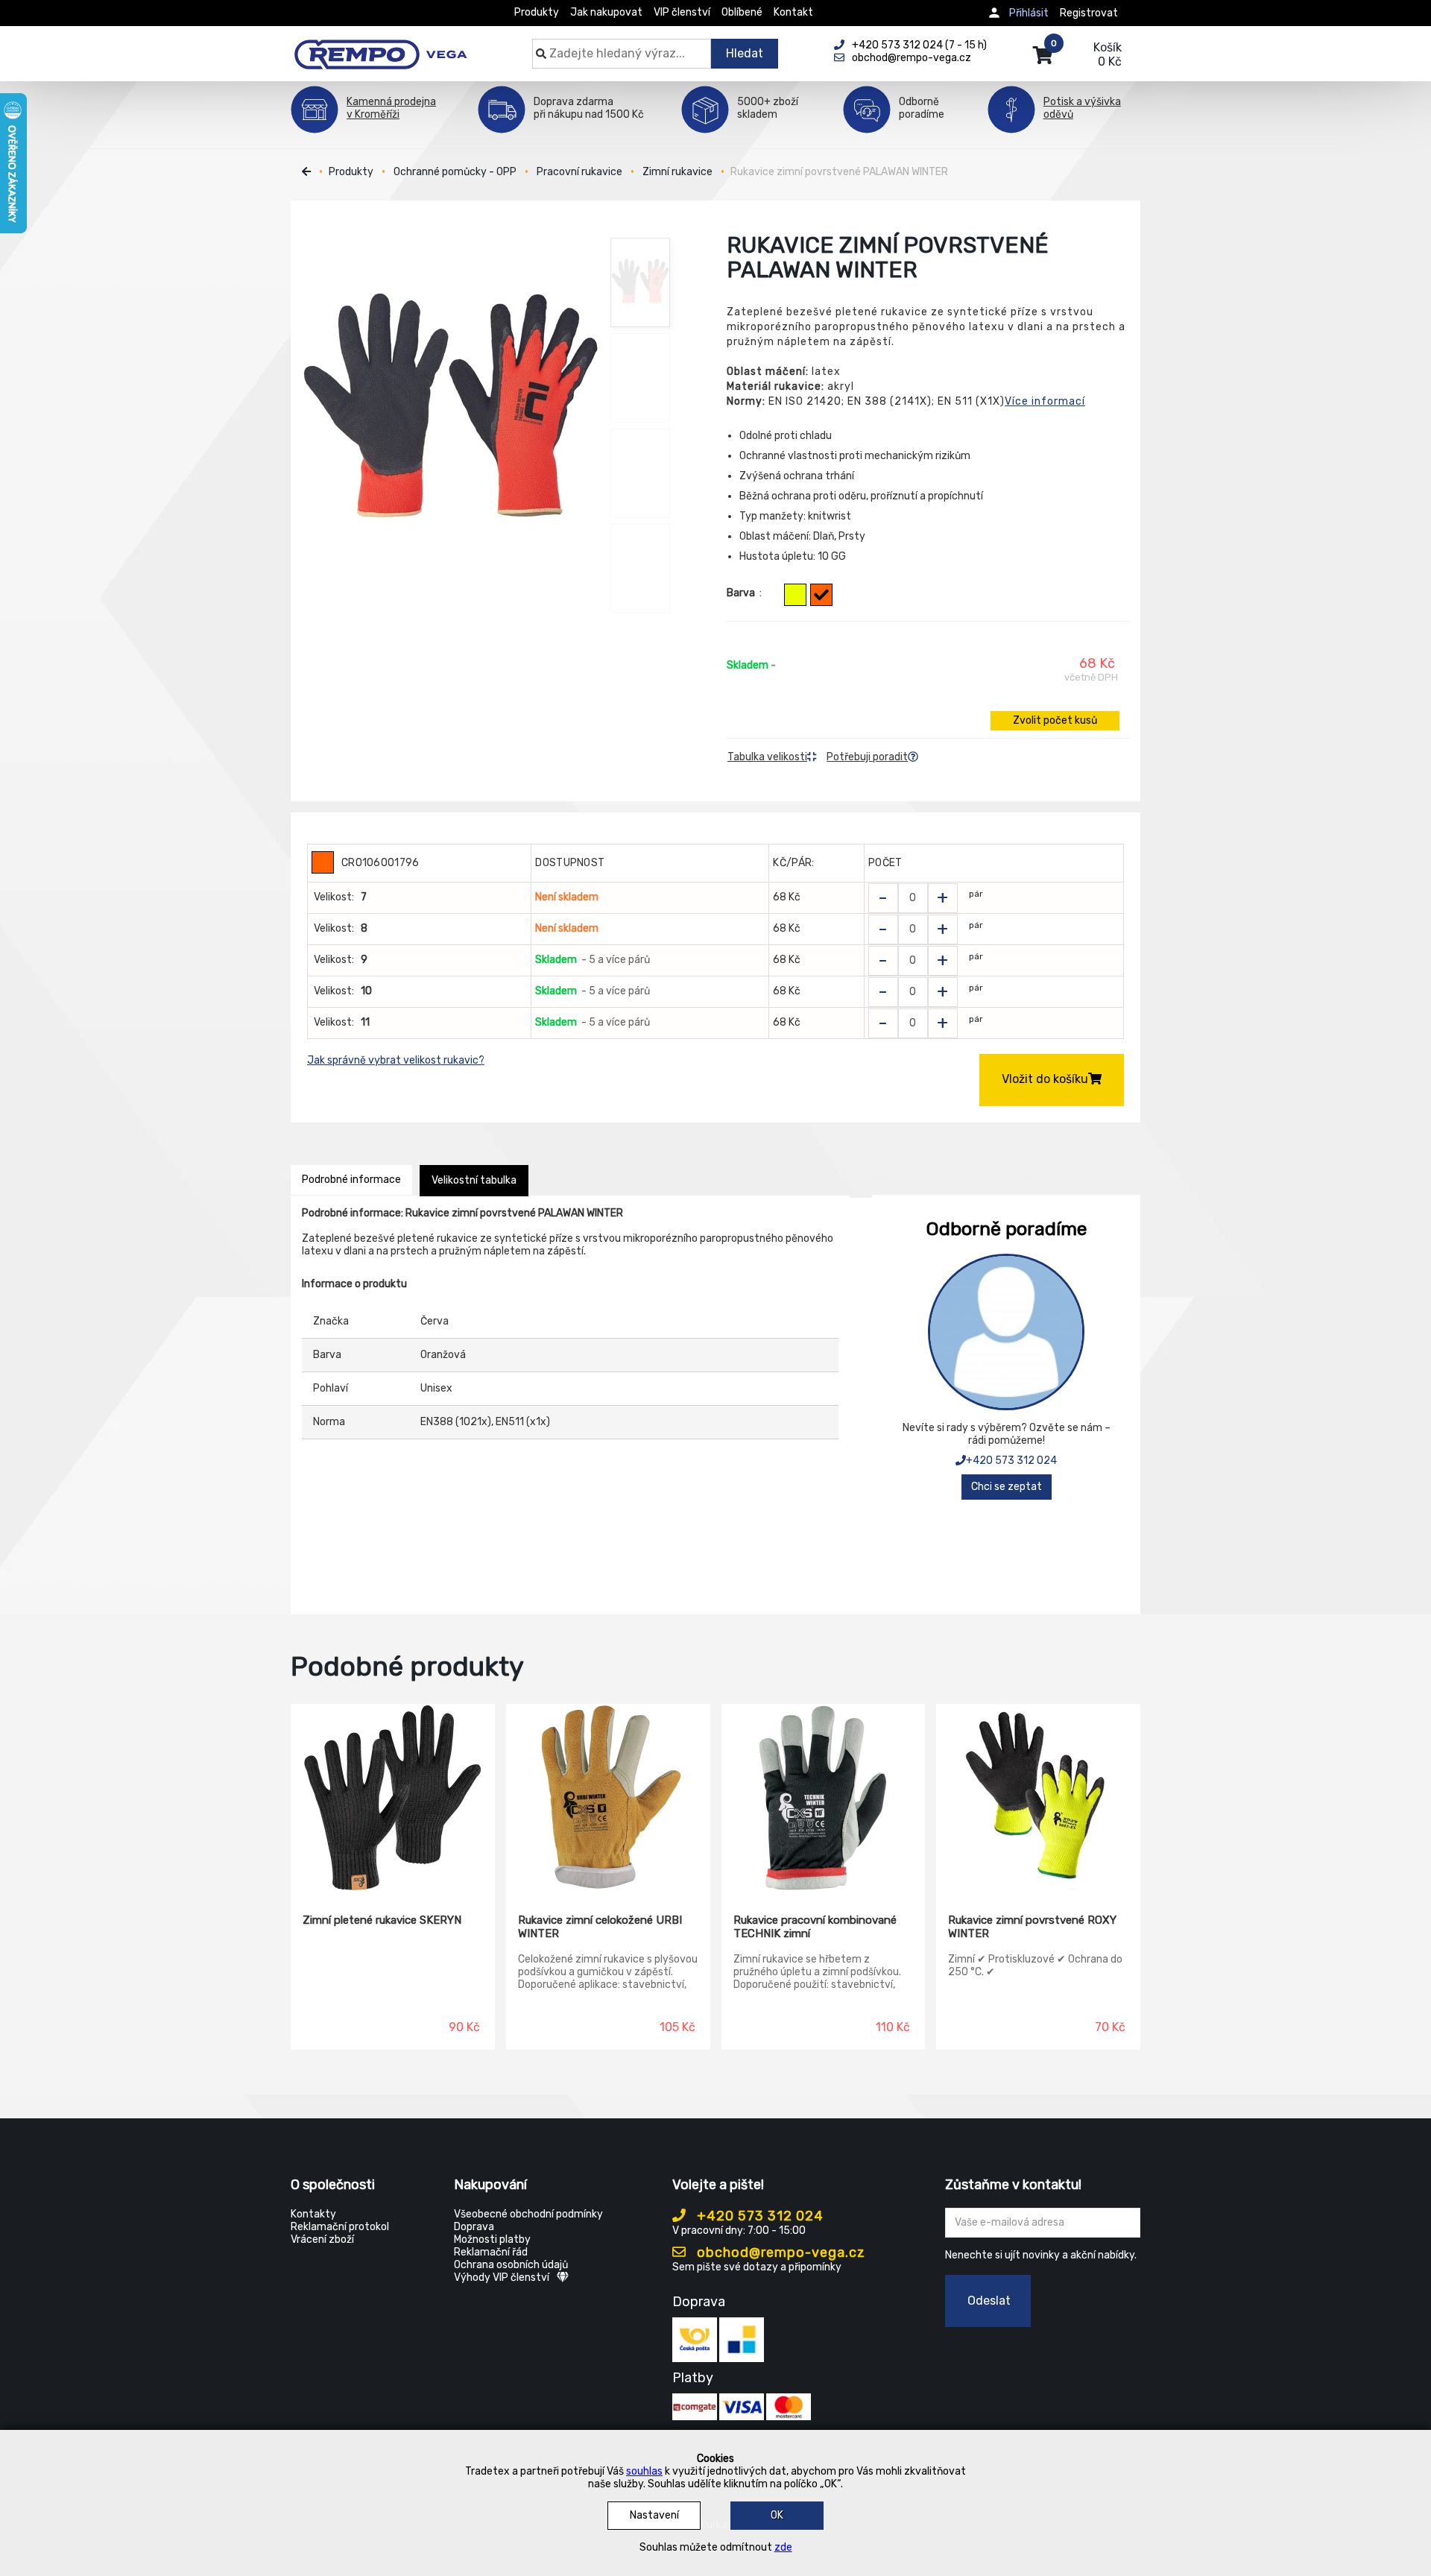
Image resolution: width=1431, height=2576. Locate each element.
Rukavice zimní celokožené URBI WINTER (600, 1927)
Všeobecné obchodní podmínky (528, 2214)
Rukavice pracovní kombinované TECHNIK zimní (815, 1927)
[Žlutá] (795, 595)
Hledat (745, 53)
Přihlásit (1029, 13)
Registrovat (1089, 13)
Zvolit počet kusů (1055, 720)
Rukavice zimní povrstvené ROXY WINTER (1032, 1927)
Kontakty (313, 2214)
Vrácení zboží (322, 2239)
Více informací (1045, 401)
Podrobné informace (351, 1180)
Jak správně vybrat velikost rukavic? (396, 1060)
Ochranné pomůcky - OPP (455, 172)
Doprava (474, 2227)
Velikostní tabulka (474, 1180)
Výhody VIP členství (502, 2277)
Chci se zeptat (1007, 1487)
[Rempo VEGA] (380, 46)
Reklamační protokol (340, 2227)
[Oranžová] (821, 595)
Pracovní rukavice (579, 172)
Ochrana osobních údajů (511, 2265)
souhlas (644, 2471)
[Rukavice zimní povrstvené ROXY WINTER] (1038, 1798)
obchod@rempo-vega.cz (779, 2253)
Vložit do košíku (1045, 1079)
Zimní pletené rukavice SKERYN (382, 1920)
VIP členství (682, 12)
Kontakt (793, 12)
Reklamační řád (491, 2252)
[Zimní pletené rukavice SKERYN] (393, 1798)
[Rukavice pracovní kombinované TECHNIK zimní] (824, 1798)
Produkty (537, 12)
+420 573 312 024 (1011, 1461)
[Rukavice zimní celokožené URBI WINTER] (608, 1798)
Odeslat (989, 2301)
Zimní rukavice (677, 172)
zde (783, 2547)
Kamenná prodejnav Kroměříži (391, 108)
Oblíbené (742, 12)
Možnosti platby (492, 2239)
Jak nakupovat (606, 12)
